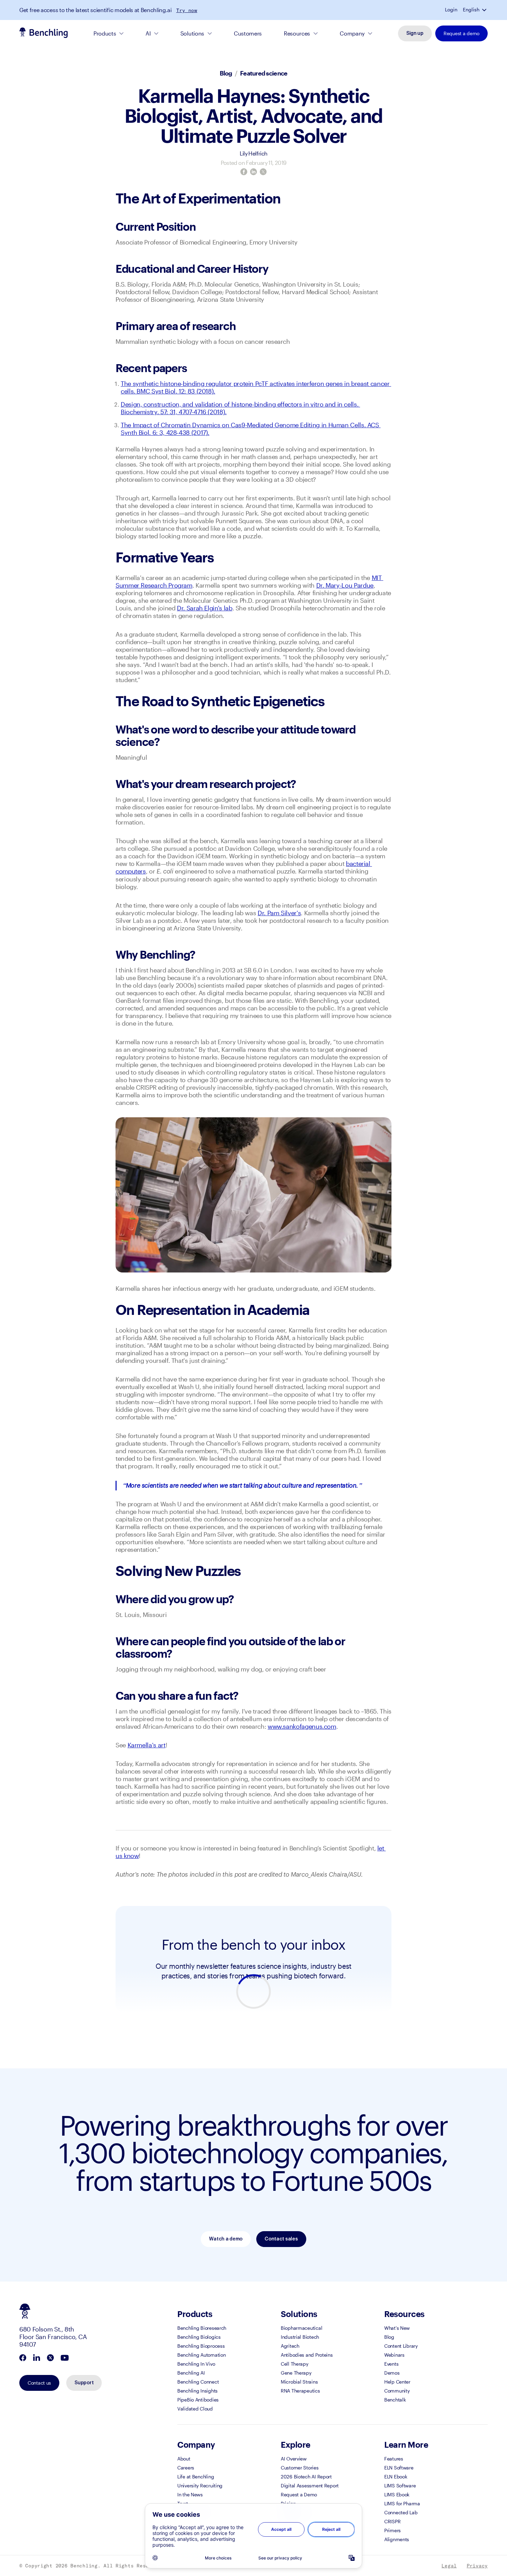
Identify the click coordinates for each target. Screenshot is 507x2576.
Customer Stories (300, 2468)
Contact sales (281, 2239)
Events (391, 2364)
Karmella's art (147, 1745)
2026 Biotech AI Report (306, 2477)
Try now (187, 10)
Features (394, 2459)
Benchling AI (191, 2373)
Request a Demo (299, 2494)
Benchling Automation (201, 2355)
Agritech (290, 2346)
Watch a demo (226, 2239)
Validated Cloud (195, 2409)
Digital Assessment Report (310, 2485)
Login (451, 10)
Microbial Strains (299, 2382)
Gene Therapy (296, 2373)
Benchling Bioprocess (201, 2346)
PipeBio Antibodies (198, 2400)
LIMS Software (400, 2485)
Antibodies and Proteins (307, 2355)
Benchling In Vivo (196, 2364)
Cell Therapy (295, 2364)
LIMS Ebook (397, 2494)
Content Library (401, 2346)
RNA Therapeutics (300, 2391)
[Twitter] (263, 172)
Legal (449, 2566)
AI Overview (294, 2459)
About (184, 2459)
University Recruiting (200, 2485)
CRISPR (392, 2521)
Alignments (397, 2539)
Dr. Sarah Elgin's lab (205, 608)
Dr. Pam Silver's (279, 913)
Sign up (415, 33)
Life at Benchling (196, 2477)
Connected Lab (401, 2512)
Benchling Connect (198, 2382)
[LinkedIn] (254, 172)
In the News (190, 2494)
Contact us (39, 2383)
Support (84, 2383)
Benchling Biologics (199, 2337)
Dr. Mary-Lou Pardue (345, 585)
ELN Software (399, 2468)
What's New (397, 2328)
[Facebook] (244, 172)
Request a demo (461, 33)
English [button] (471, 10)
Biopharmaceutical (301, 2328)
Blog (226, 73)
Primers (392, 2530)
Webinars (394, 2355)
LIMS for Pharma (402, 2503)
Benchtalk (395, 2400)
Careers (186, 2468)
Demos (392, 2373)
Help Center (397, 2382)
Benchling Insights (197, 2391)
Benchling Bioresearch (202, 2328)
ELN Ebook (396, 2477)
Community (397, 2391)
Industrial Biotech (300, 2337)
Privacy (477, 2566)
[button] (485, 10)
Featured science (264, 73)
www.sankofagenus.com (302, 1726)
